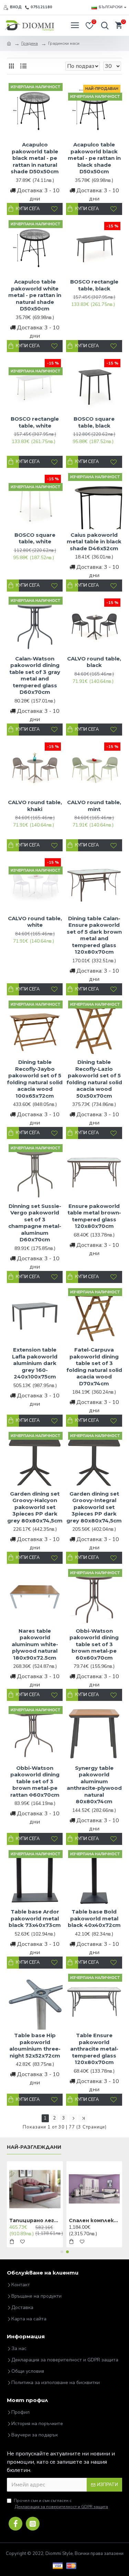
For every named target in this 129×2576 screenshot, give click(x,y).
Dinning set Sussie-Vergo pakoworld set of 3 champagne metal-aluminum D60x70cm (35, 1223)
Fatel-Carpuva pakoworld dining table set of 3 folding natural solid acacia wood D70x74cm (94, 1367)
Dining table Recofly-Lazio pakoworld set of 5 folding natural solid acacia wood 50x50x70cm (94, 1079)
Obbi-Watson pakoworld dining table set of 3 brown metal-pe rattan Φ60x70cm (35, 1781)
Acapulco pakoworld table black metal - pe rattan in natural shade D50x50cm (35, 158)
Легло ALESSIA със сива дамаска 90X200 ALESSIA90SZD (35, 2220)
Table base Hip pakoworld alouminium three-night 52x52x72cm (35, 2045)
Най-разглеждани (34, 2147)
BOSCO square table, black (94, 422)
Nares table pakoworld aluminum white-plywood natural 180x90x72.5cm (35, 1644)
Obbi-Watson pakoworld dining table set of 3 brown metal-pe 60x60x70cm (94, 1644)
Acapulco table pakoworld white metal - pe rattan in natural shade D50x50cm (35, 295)
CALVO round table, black (94, 662)
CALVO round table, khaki (35, 806)
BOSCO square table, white (35, 538)
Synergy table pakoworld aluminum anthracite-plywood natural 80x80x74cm (94, 1785)
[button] (62, 2252)
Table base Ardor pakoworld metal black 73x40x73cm (35, 1918)
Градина (30, 43)
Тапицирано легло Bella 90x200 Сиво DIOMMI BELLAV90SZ (94, 2220)
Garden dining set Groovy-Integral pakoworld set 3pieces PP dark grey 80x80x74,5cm (94, 1507)
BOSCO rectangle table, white (35, 422)
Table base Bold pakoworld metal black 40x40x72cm (94, 1918)
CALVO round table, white (35, 922)
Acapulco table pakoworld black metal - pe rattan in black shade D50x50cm (94, 158)
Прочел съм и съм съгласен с (61, 2504)
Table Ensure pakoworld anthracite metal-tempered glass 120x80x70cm (94, 2049)
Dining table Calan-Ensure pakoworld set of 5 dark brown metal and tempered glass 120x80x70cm (94, 935)
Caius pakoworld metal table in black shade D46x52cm (94, 542)
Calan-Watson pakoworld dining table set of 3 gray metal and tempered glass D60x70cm (35, 675)
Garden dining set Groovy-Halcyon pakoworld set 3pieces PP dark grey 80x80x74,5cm (35, 1507)
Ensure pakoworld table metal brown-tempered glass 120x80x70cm (94, 1216)
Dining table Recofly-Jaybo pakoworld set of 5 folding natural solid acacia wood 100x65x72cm (35, 1079)
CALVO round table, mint (94, 806)
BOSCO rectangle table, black (94, 285)
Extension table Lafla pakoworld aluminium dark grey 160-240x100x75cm (35, 1363)
